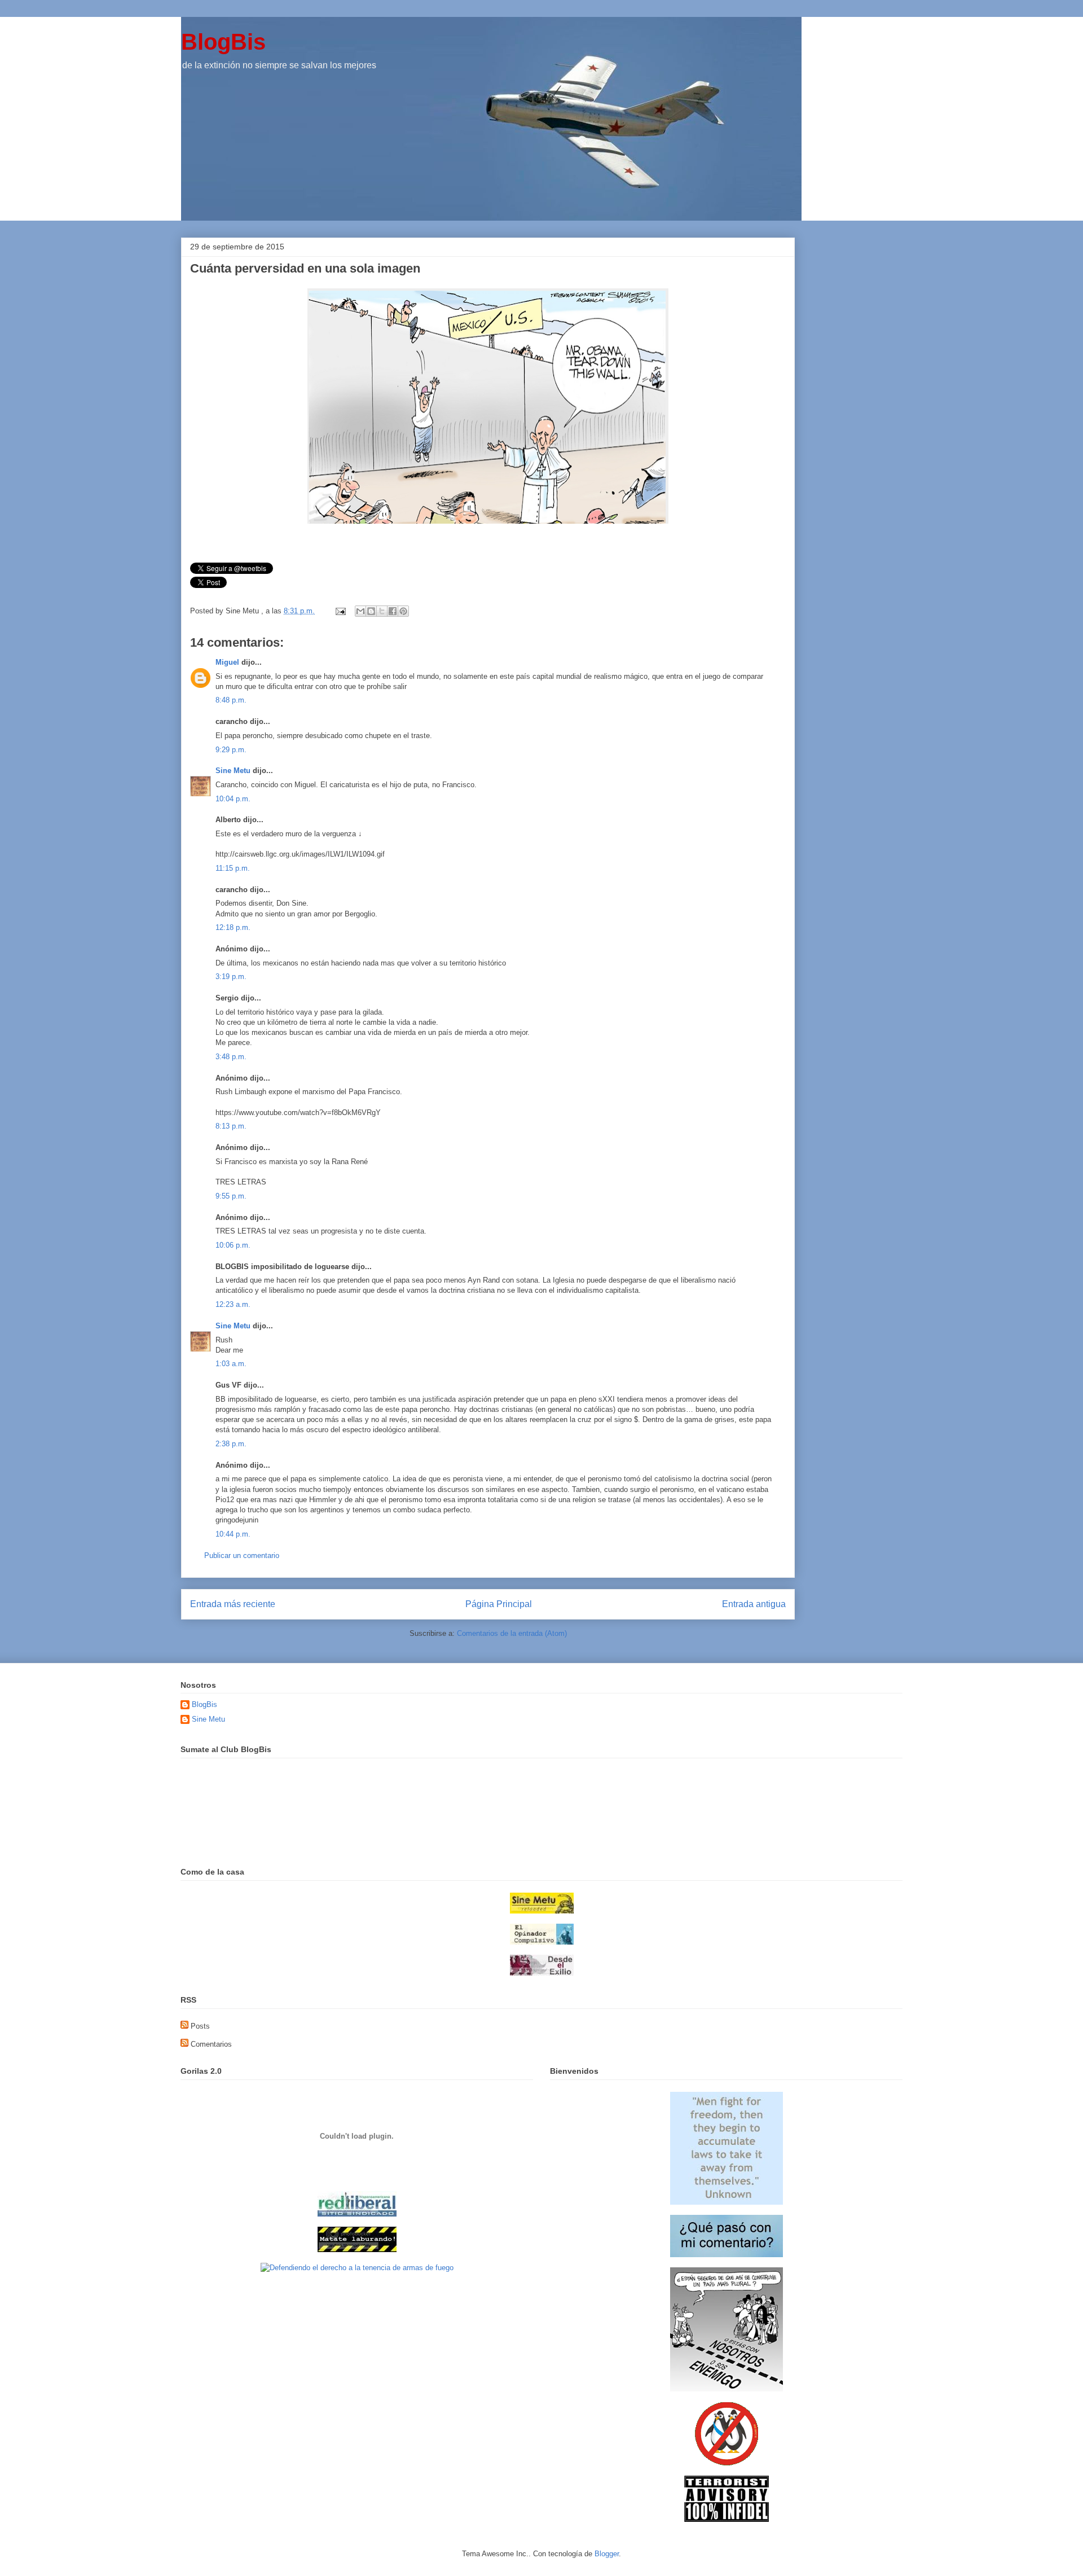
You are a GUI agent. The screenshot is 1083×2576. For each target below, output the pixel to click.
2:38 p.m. (231, 1444)
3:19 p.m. (231, 977)
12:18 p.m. (233, 927)
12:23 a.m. (233, 1304)
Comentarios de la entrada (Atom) (512, 1633)
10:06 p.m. (233, 1245)
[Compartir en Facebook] (393, 611)
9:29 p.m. (231, 750)
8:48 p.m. (231, 700)
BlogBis (223, 42)
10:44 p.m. (233, 1534)
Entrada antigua (754, 1604)
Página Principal (499, 1604)
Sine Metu (233, 771)
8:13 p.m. (231, 1126)
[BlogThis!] (371, 611)
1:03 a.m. (231, 1364)
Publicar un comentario (242, 1555)
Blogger (607, 2554)
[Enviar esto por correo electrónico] (360, 611)
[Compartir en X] (382, 611)
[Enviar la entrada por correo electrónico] (340, 611)
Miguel (227, 662)
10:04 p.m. (233, 799)
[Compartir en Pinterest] (403, 611)
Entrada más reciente (233, 1604)
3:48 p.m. (231, 1057)
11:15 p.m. (233, 868)
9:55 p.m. (231, 1196)
